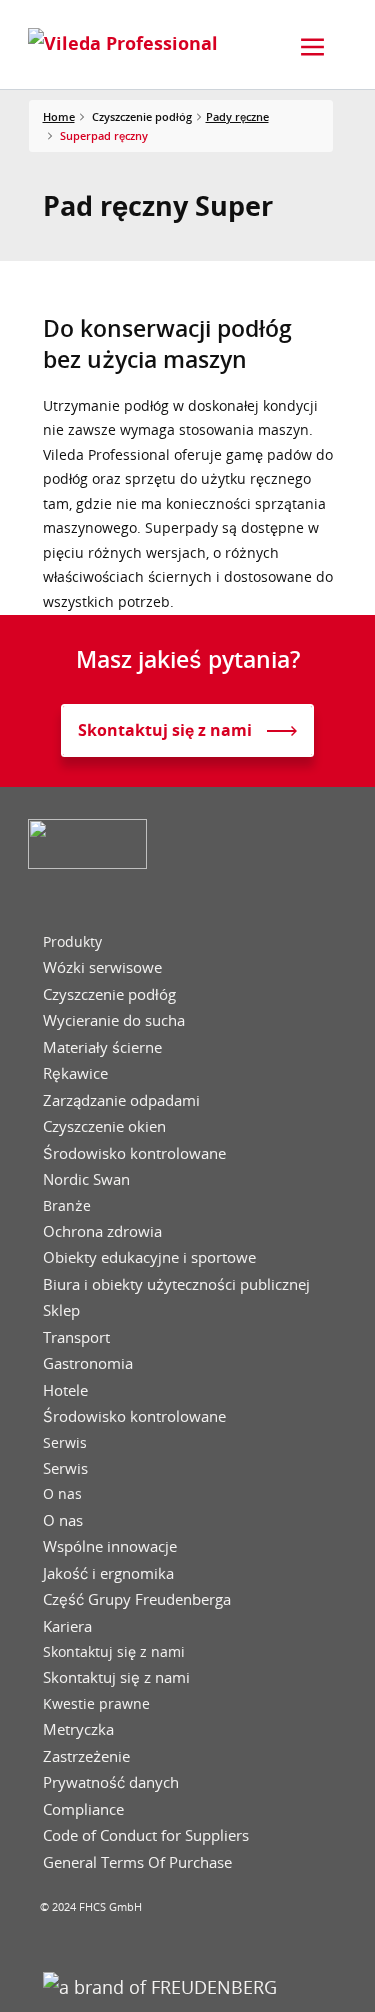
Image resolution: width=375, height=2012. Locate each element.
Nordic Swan (86, 1179)
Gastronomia (88, 1363)
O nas (62, 1494)
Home (59, 116)
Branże (67, 1206)
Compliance (83, 1809)
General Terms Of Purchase (137, 1862)
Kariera (67, 1626)
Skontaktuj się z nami (114, 1652)
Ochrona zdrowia (102, 1231)
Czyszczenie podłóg (109, 994)
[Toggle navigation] (313, 47)
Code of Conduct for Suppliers (146, 1835)
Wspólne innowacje (110, 1546)
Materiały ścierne (102, 1047)
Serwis (65, 1443)
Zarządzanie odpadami (121, 1100)
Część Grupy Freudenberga (137, 1599)
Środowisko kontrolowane (134, 1153)
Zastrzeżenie (86, 1756)
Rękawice (75, 1073)
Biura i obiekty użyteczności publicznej (176, 1284)
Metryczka (78, 1729)
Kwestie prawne (96, 1704)
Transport (76, 1337)
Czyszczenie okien (104, 1126)
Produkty (72, 942)
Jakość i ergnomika (108, 1573)
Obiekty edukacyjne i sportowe (149, 1257)
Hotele (65, 1390)
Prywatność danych (111, 1782)
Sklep (61, 1310)
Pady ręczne (237, 116)
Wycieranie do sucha (114, 1020)
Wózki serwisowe (102, 967)
